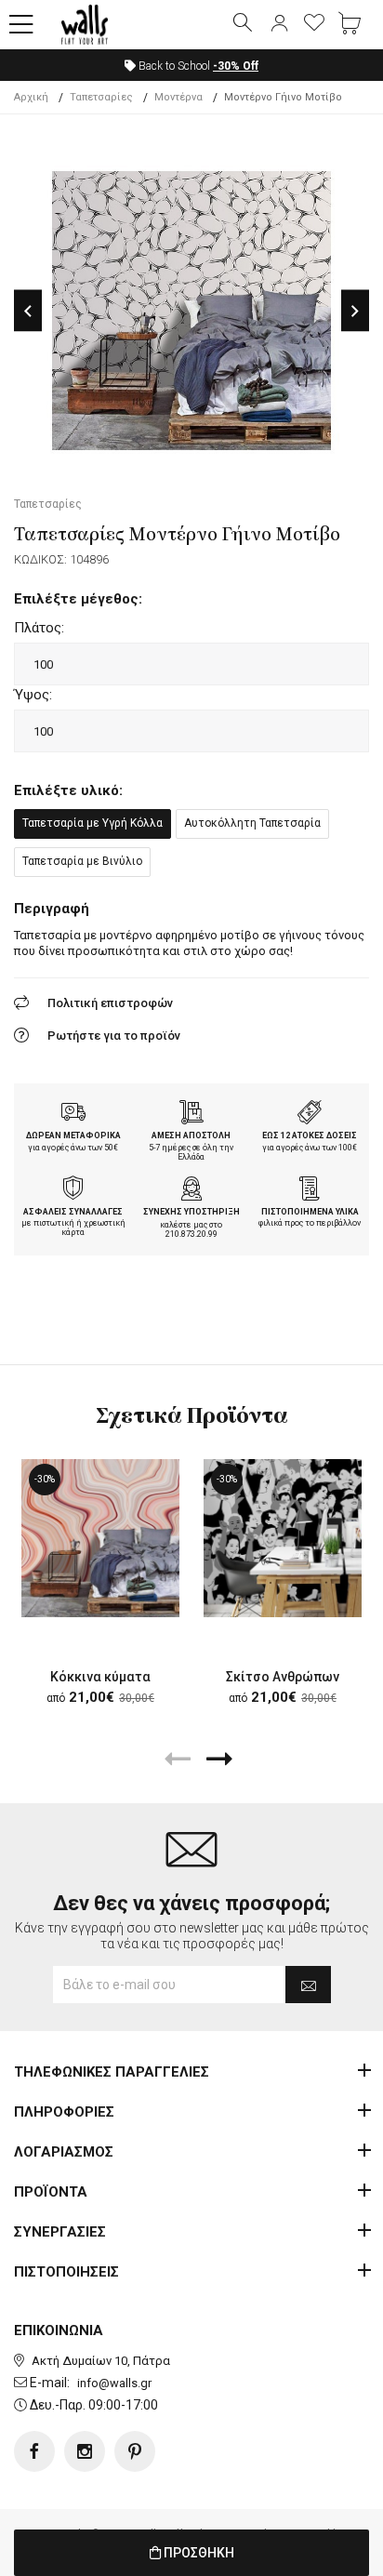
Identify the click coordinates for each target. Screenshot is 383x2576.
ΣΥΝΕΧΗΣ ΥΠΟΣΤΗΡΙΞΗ (191, 1212)
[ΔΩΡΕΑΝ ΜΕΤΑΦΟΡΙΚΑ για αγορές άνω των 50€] (73, 1114)
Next (355, 311)
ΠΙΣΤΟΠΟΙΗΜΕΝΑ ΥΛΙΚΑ (310, 1212)
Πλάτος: (39, 628)
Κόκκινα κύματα (100, 1677)
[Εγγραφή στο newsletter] (308, 1985)
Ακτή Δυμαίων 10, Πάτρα (101, 2361)
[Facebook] (34, 2451)
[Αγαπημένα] (314, 24)
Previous (28, 311)
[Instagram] (85, 2451)
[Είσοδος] (279, 24)
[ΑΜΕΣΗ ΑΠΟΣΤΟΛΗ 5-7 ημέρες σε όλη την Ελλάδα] (191, 1114)
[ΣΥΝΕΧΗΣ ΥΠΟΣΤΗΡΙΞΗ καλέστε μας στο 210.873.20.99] (191, 1190)
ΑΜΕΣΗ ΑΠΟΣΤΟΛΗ (191, 1135)
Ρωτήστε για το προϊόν (114, 1036)
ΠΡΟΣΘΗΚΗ (198, 2553)
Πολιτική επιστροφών (110, 1003)
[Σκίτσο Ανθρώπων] (283, 1538)
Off (236, 66)
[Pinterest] (135, 2451)
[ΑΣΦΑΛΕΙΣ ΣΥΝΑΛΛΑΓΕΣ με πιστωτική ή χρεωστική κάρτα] (73, 1190)
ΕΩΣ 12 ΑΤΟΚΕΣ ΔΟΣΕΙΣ (310, 1135)
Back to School (197, 66)
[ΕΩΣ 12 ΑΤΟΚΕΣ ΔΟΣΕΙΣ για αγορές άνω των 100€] (310, 1114)
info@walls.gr (114, 2383)
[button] (21, 25)
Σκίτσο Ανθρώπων (283, 1677)
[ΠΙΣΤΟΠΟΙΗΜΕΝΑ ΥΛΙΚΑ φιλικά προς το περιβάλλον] (310, 1190)
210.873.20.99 (191, 1234)
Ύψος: (33, 695)
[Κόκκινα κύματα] (100, 1538)
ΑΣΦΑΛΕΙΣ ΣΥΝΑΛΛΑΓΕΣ (73, 1212)
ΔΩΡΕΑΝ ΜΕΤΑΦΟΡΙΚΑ (73, 1135)
